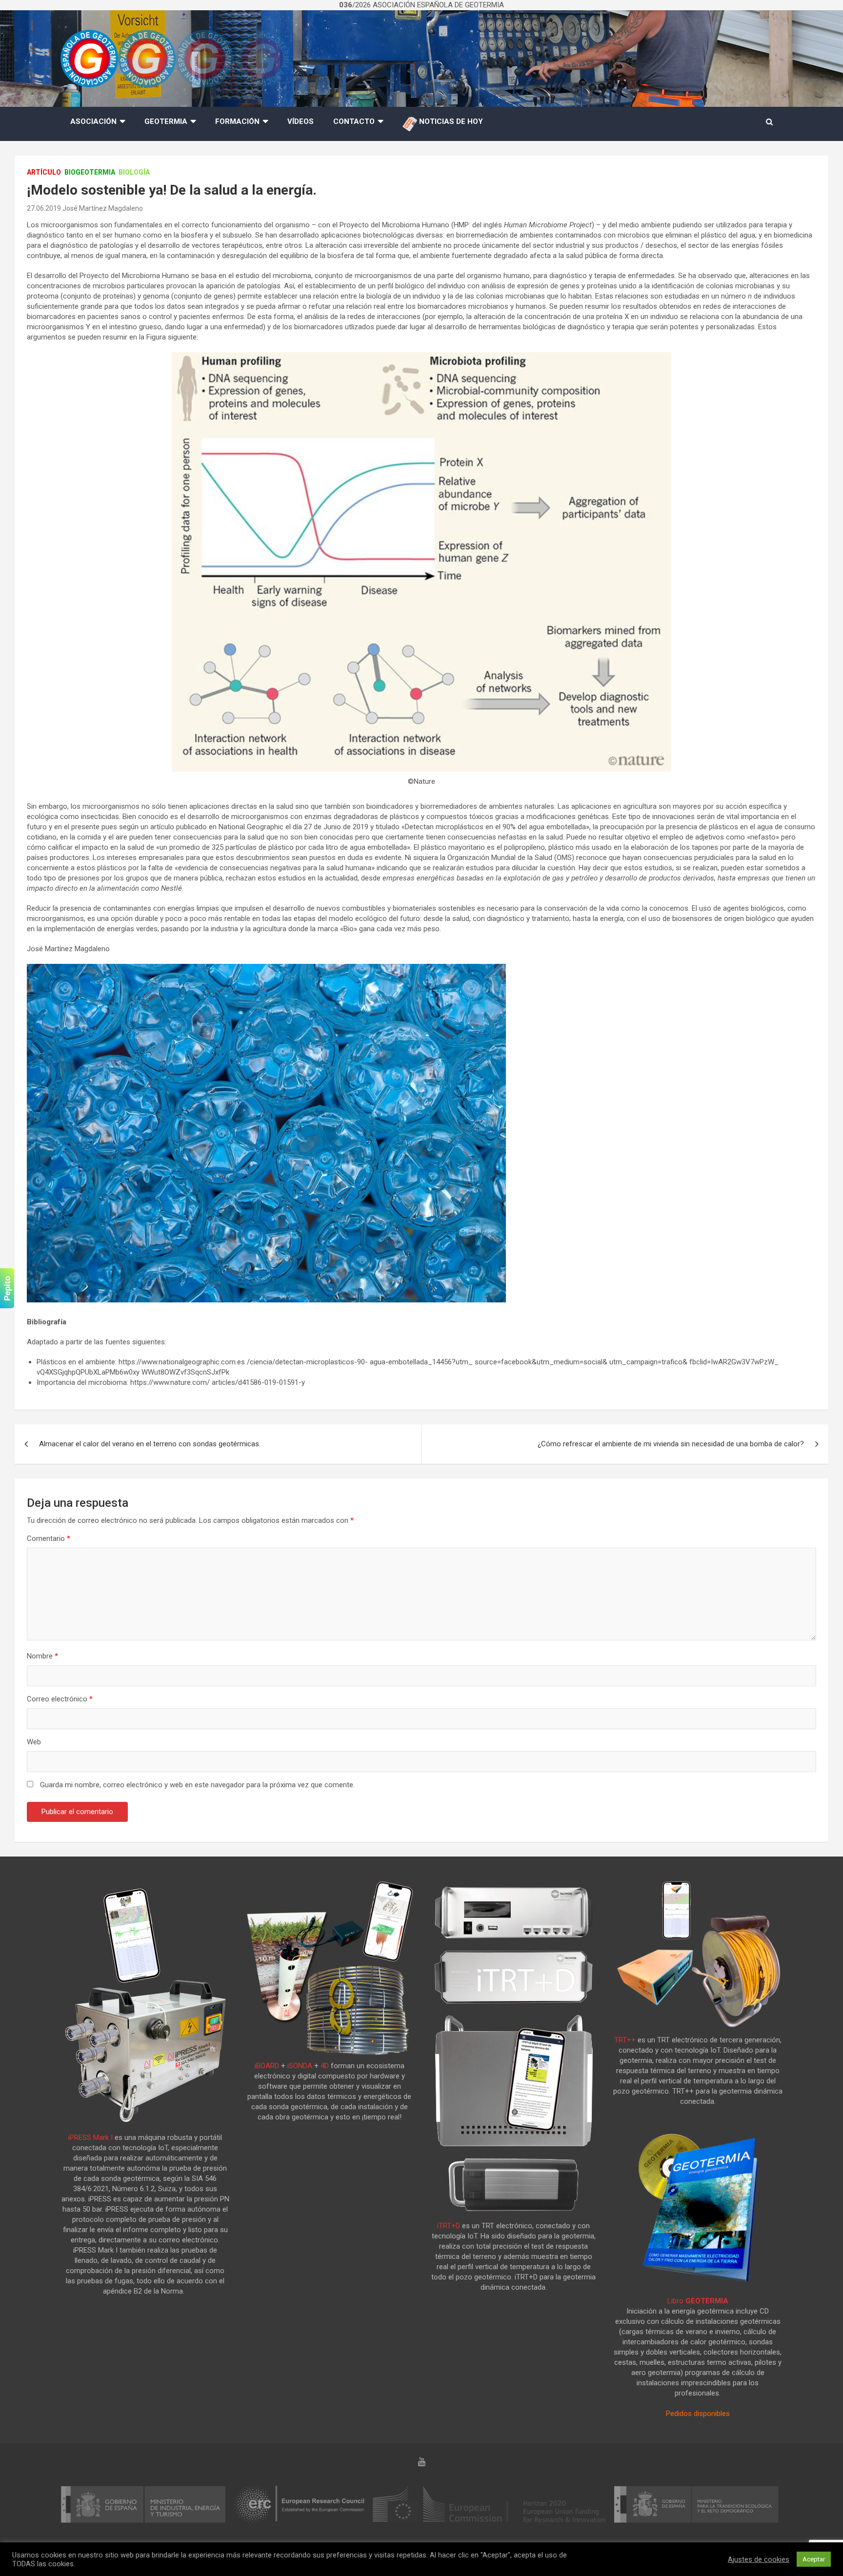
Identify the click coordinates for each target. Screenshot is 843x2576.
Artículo (44, 172)
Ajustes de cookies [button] (759, 2559)
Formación (237, 121)
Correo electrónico (60, 1699)
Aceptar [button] (814, 2559)
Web (34, 1742)
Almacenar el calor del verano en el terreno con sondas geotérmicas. (150, 1444)
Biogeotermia (90, 172)
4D (325, 2066)
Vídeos (301, 121)
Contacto (354, 121)
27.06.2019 (44, 208)
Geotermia (166, 121)
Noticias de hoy (450, 121)
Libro (698, 2301)
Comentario (49, 1538)
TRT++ (625, 2040)
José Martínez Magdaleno (103, 208)
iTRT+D (449, 2226)
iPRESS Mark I (90, 2137)
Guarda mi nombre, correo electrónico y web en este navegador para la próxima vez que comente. (197, 1785)
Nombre (42, 1656)
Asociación (93, 121)
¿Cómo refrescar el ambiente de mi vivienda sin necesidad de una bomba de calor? (671, 1444)
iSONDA (300, 2066)
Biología (134, 172)
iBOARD (267, 2066)
